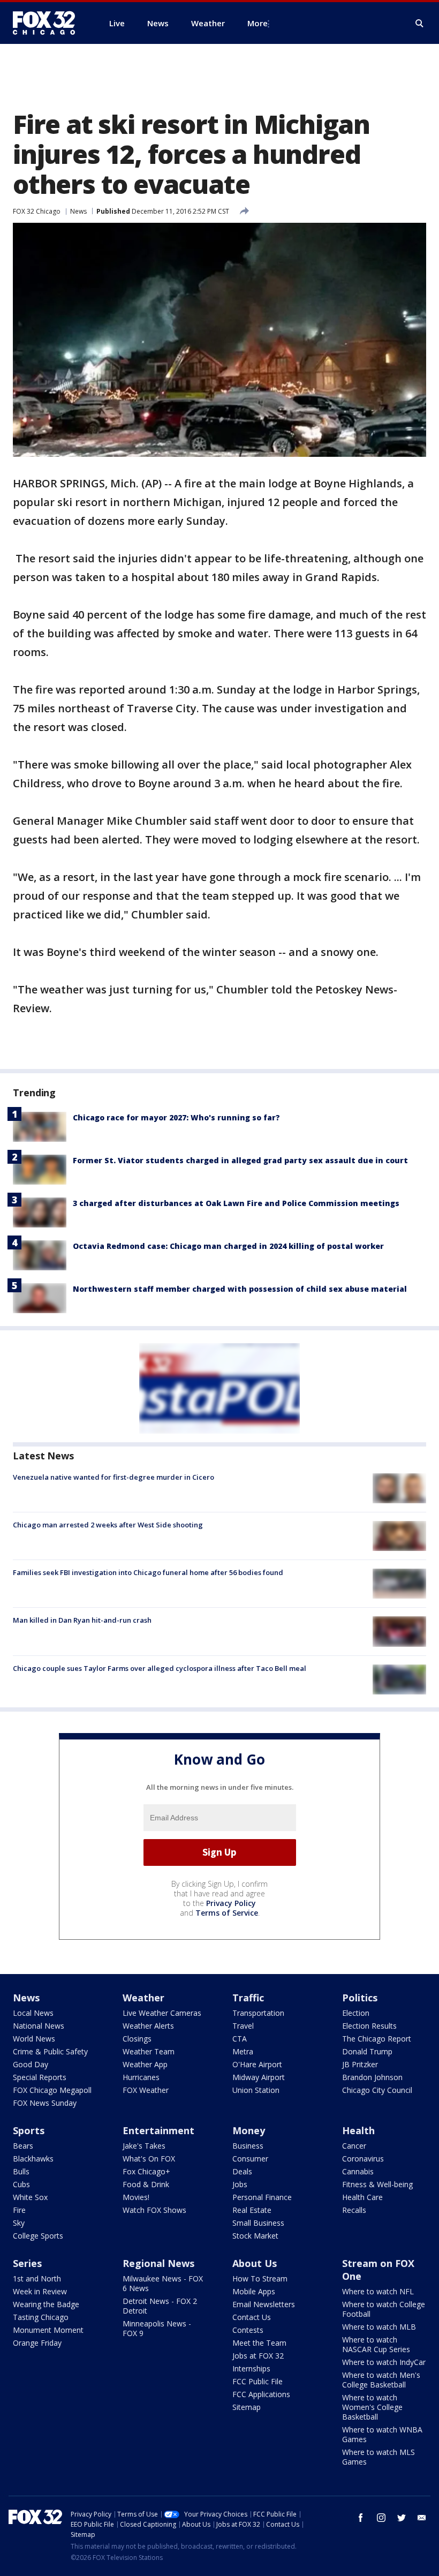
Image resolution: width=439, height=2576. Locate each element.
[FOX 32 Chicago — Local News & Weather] (48, 23)
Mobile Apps (254, 2291)
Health (358, 2130)
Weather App (145, 2064)
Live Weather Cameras (162, 2013)
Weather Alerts (148, 2026)
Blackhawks (33, 2159)
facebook (361, 2518)
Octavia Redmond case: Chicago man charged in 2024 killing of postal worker (228, 1246)
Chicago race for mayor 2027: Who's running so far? (176, 1117)
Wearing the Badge (46, 2304)
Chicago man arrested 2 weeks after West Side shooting (108, 1525)
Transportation (258, 2013)
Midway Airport (259, 2077)
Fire (19, 2210)
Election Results (369, 2026)
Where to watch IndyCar (384, 2362)
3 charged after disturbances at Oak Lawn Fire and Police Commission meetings (236, 1203)
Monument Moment (48, 2330)
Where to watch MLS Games (379, 2457)
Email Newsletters (264, 2304)
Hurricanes (141, 2077)
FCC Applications (261, 2394)
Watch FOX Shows (154, 2210)
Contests (248, 2330)
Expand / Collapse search (420, 24)
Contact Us (252, 2317)
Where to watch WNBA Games (382, 2434)
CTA (240, 2039)
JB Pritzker (360, 2064)
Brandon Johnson (372, 2077)
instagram (381, 2518)
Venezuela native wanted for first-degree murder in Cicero (113, 1477)
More (258, 23)
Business (248, 2146)
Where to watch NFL (378, 2291)
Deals (242, 2171)
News (78, 211)
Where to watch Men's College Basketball (381, 2380)
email (422, 2518)
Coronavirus (363, 2159)
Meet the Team (259, 2343)
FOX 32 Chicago (37, 211)
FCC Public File (258, 2381)
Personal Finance (262, 2197)
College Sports (38, 2236)
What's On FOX (149, 2159)
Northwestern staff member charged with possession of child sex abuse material (240, 1289)
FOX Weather (146, 2090)
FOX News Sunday (45, 2103)
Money (249, 2130)
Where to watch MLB (379, 2327)
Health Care (362, 2197)
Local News (33, 2013)
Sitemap (247, 2407)
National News (39, 2026)
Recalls (354, 2210)
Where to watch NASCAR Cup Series (376, 2344)
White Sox (30, 2197)
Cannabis (358, 2171)
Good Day (31, 2064)
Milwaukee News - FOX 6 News (163, 2283)
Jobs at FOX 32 (258, 2356)
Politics (360, 1998)
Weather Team (149, 2051)
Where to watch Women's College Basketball (372, 2407)
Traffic (248, 1998)
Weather (143, 1998)
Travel (243, 2026)
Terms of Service (227, 1913)
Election (356, 2013)
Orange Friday (37, 2343)
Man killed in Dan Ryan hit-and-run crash (82, 1620)
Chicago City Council (377, 2090)
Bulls (21, 2171)
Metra (243, 2051)
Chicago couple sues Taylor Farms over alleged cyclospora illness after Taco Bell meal (160, 1668)
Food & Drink (146, 2184)
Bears (23, 2146)
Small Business (258, 2223)
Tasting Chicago (41, 2317)
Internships (251, 2368)
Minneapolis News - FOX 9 (157, 2328)
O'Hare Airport (257, 2064)
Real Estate (252, 2210)
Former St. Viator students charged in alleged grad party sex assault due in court (240, 1160)
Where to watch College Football (384, 2309)
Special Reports (40, 2077)
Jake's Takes (144, 2146)
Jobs (240, 2184)
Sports (29, 2130)
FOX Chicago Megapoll (52, 2090)
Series (27, 2263)
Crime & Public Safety (50, 2051)
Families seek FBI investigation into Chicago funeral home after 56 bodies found (148, 1572)
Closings (137, 2039)
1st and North (37, 2279)
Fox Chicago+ (146, 2171)
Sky (19, 2223)
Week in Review (40, 2291)
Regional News (158, 2263)
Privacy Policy (231, 1903)
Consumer (250, 2159)
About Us (255, 2263)
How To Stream (260, 2279)
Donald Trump (367, 2051)
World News (34, 2039)
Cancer (354, 2146)
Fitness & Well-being (377, 2184)
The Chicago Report (377, 2039)
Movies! (136, 2197)
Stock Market (255, 2236)
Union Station (256, 2090)
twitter (402, 2518)
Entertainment (158, 2130)
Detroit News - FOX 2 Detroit (160, 2306)
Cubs (21, 2184)
